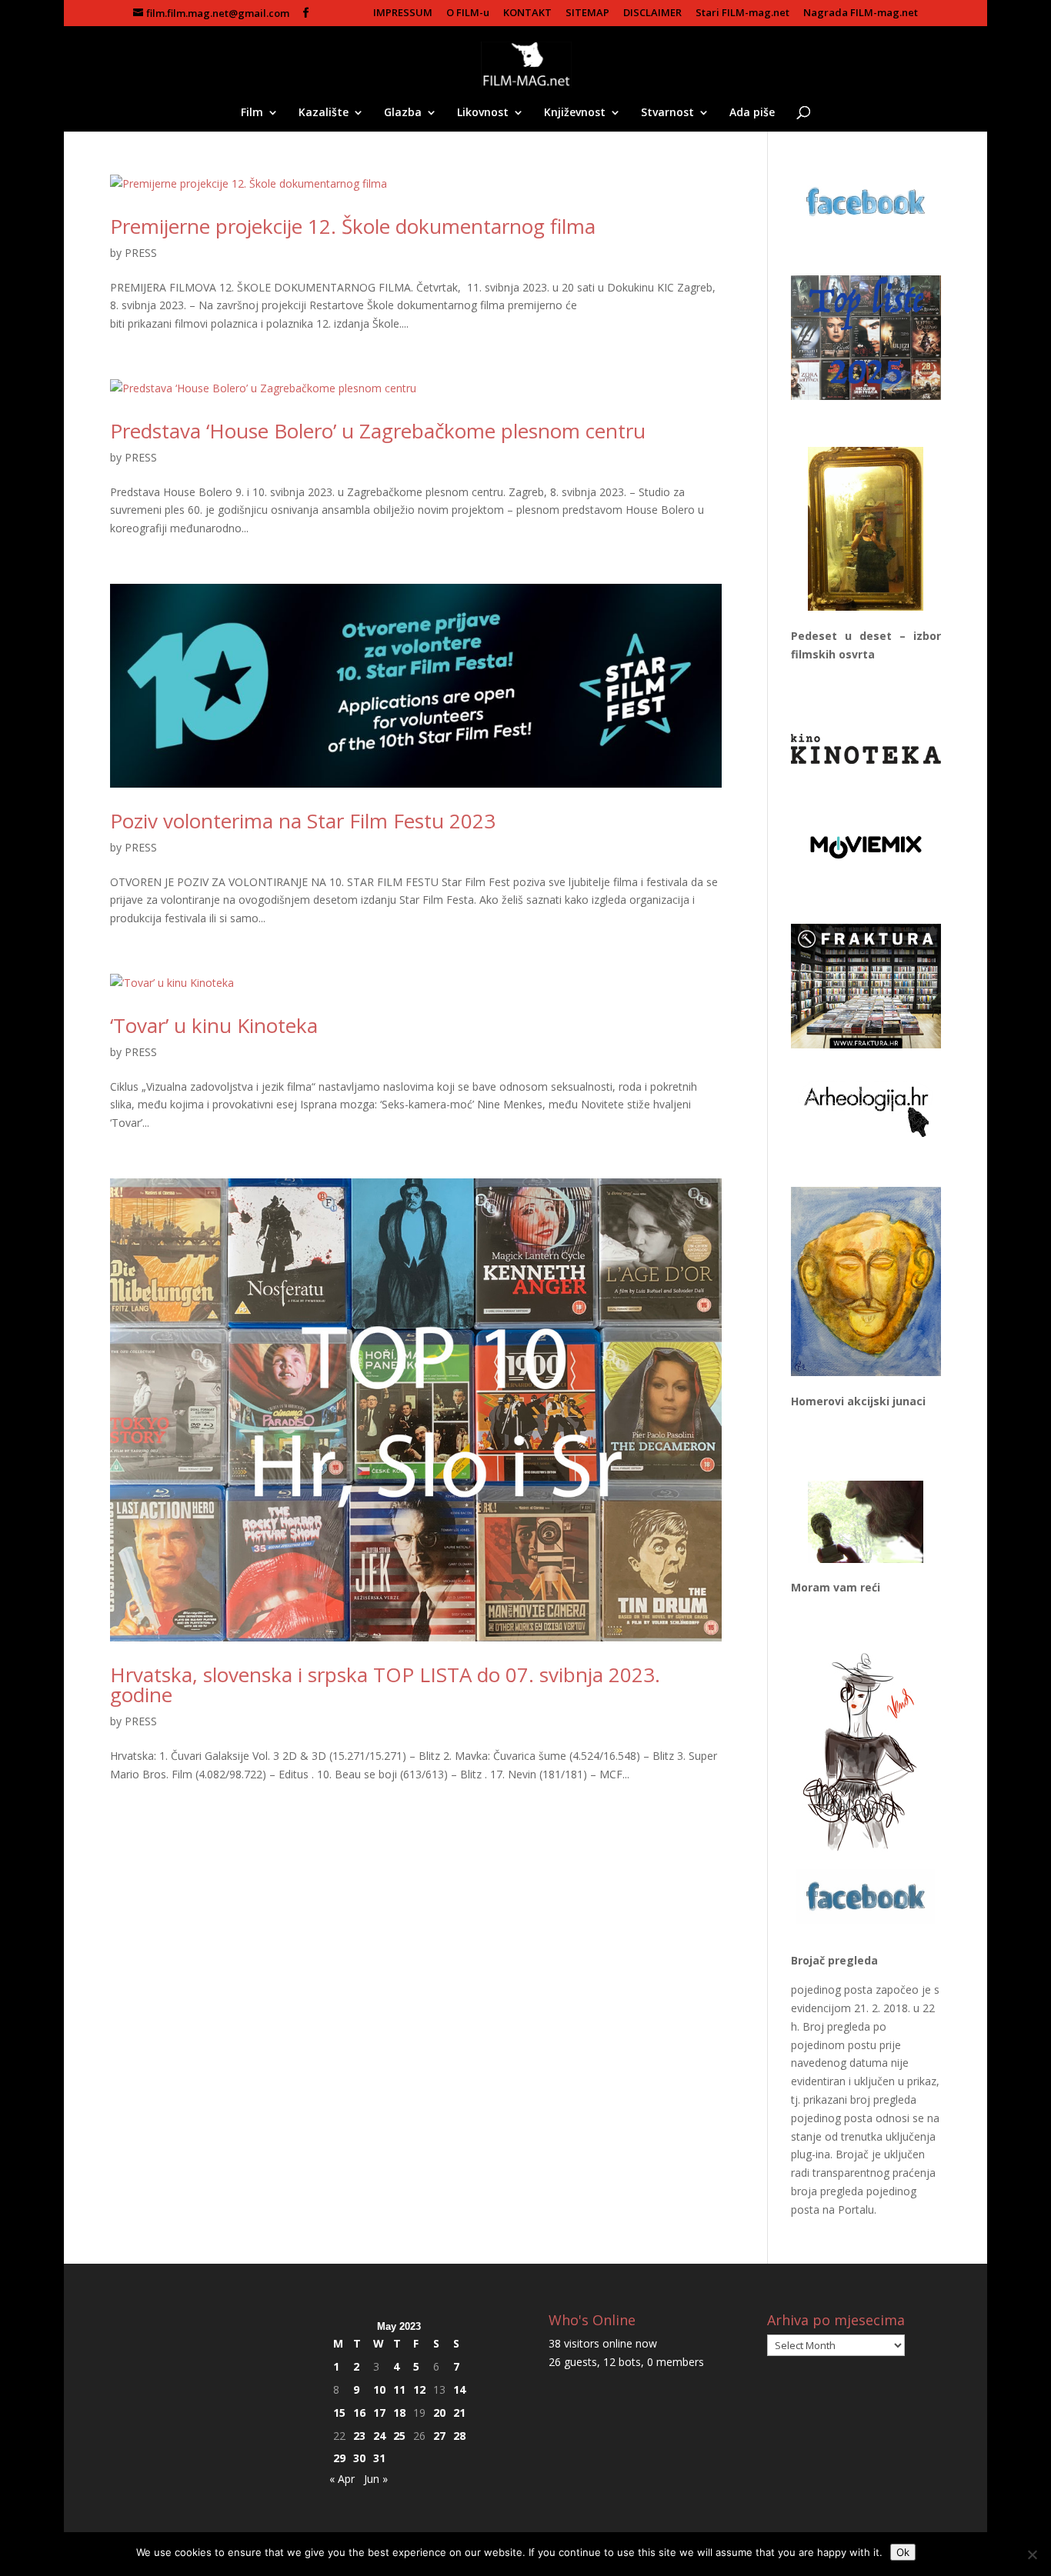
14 (459, 2389)
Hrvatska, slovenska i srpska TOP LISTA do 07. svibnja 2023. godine (385, 1685)
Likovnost (483, 113)
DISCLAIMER (652, 13)
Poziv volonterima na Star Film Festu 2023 (303, 821)
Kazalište (324, 113)
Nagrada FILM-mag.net (861, 13)
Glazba (403, 113)
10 (379, 2389)
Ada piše (752, 113)
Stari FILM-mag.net (742, 13)
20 (439, 2413)
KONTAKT (527, 13)
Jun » (376, 2479)
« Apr (342, 2479)
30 (359, 2458)
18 (399, 2413)
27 (439, 2436)
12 (419, 2389)
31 (379, 2458)
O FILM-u (468, 13)
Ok (903, 2552)
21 (459, 2413)
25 (399, 2436)
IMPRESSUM (403, 13)
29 (339, 2458)
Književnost (575, 113)
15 (339, 2413)
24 (379, 2436)
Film (252, 113)
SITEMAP (587, 13)
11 (399, 2389)
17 (379, 2413)
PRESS (141, 253)
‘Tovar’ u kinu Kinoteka (214, 1025)
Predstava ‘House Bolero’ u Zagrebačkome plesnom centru (378, 431)
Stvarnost (667, 113)
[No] (1032, 2554)
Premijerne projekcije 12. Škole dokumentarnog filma (353, 226)
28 (459, 2436)
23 (359, 2436)
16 (359, 2413)
